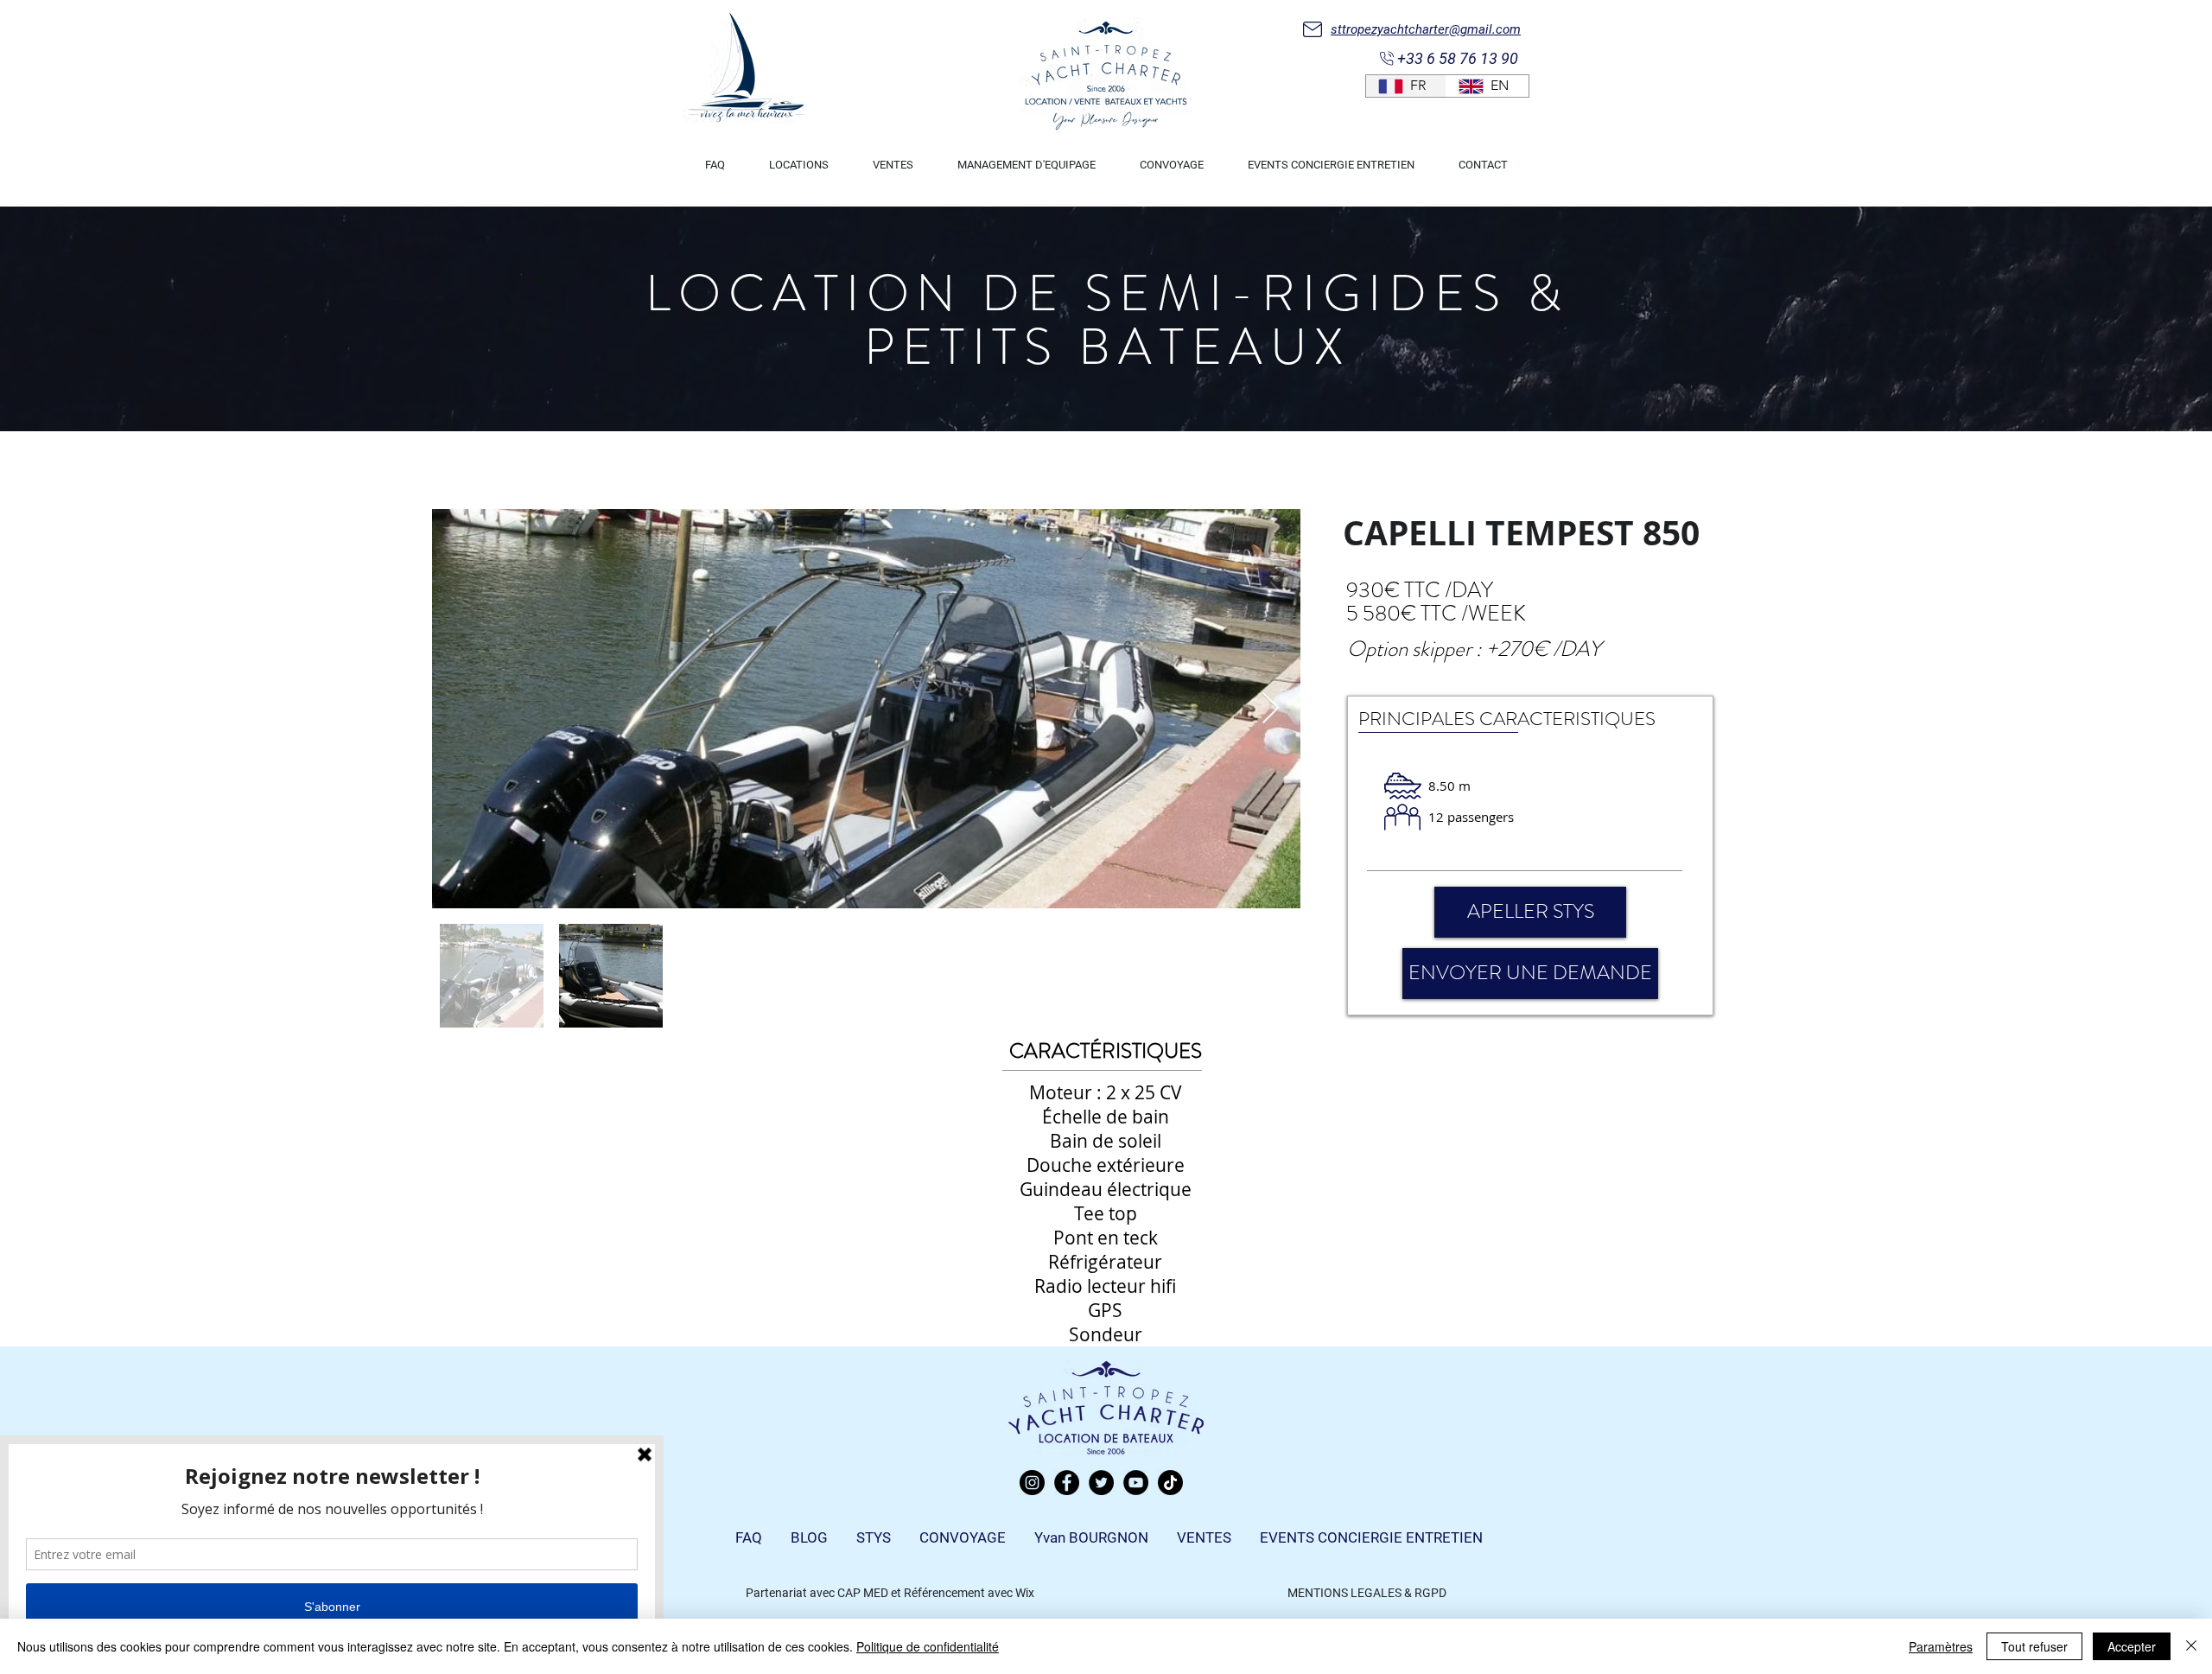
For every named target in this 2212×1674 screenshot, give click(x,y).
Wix (1025, 1593)
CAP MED (863, 1593)
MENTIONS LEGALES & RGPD (1367, 1593)
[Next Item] (1271, 709)
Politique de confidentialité (928, 1646)
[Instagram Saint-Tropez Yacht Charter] (1032, 1483)
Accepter (2132, 1646)
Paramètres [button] (1941, 1646)
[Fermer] (2191, 1646)
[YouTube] (1136, 1483)
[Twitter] (1101, 1483)
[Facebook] (1067, 1483)
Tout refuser (2034, 1646)
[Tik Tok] (1170, 1483)
